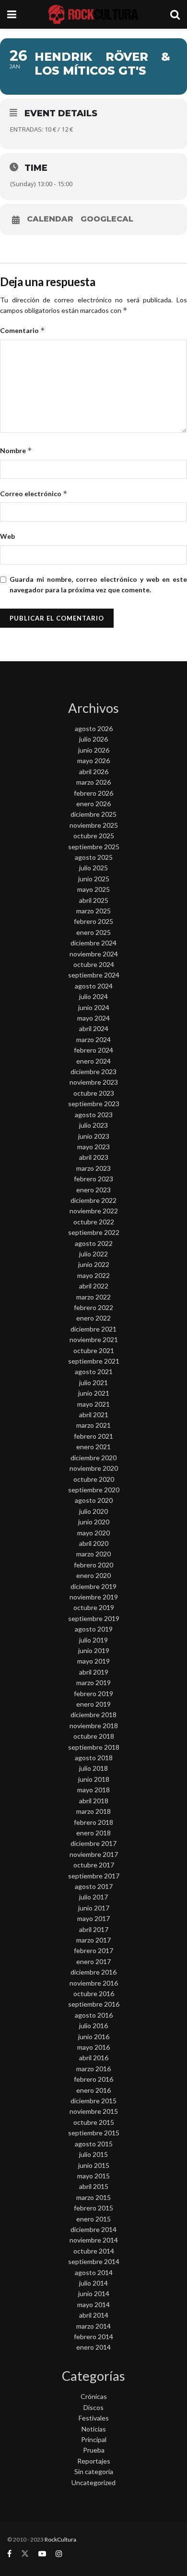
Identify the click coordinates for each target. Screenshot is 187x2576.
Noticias (94, 2429)
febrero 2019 (93, 1693)
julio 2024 (93, 996)
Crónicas (94, 2396)
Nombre (16, 450)
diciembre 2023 (93, 1071)
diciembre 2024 (93, 943)
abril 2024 (94, 1028)
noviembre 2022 (94, 1211)
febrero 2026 (93, 793)
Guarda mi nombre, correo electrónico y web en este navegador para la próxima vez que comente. (98, 584)
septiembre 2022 (94, 1232)
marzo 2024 (93, 1039)
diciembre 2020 (93, 1458)
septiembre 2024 (94, 975)
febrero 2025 (93, 921)
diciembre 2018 (93, 1715)
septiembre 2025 (94, 847)
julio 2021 (93, 1382)
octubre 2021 (94, 1350)
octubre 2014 (94, 2251)
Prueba (94, 2450)
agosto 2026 (94, 728)
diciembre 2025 (93, 814)
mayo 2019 (93, 1661)
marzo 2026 (93, 782)
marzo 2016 (93, 2069)
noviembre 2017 (94, 1854)
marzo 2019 (93, 1682)
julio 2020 (93, 1511)
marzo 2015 (93, 2197)
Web (7, 536)
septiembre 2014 (94, 2261)
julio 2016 (93, 2026)
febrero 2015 (93, 2208)
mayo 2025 (93, 889)
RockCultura (60, 2539)
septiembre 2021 (94, 1361)
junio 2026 (94, 750)
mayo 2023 (93, 1147)
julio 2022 (93, 1254)
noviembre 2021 (94, 1339)
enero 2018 (93, 1833)
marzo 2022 (93, 1297)
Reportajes (94, 2461)
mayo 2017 (93, 1918)
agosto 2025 (94, 857)
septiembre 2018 (94, 1747)
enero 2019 (93, 1704)
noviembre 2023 (94, 1082)
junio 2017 (94, 1908)
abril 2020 (94, 1543)
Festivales (94, 2418)
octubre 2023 (94, 1093)
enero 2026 (93, 804)
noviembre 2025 (94, 825)
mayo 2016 (93, 2047)
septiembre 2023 (94, 1104)
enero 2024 (93, 1061)
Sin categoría (94, 2471)
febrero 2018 (93, 1822)
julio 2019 (93, 1640)
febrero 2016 (93, 2079)
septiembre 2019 (94, 1618)
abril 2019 (94, 1672)
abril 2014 (94, 2315)
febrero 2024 (93, 1050)
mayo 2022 (93, 1275)
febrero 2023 (93, 1179)
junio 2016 (94, 2037)
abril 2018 (94, 1801)
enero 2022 (93, 1318)
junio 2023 (94, 1136)
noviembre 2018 (94, 1726)
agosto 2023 (94, 1115)
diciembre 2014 (93, 2229)
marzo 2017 (93, 1940)
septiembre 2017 (94, 1876)
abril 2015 (94, 2186)
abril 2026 (94, 772)
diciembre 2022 (93, 1200)
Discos (93, 2407)
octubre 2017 (94, 1865)
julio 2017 (93, 1897)
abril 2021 (94, 1415)
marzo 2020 (93, 1554)
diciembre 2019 (93, 1586)
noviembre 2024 (94, 954)
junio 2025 (94, 879)
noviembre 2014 (94, 2240)
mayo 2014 (93, 2304)
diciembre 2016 (93, 1972)
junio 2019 (94, 1650)
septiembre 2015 (94, 2133)
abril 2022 (94, 1286)
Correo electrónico (34, 494)
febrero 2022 (93, 1307)
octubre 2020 (94, 1479)
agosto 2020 (94, 1500)
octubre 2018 (94, 1736)
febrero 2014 (93, 2337)
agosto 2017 (94, 1886)
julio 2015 (93, 2154)
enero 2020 (93, 1575)
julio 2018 (93, 1768)
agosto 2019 (94, 1629)
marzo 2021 (93, 1425)
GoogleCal (107, 219)
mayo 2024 (93, 1018)
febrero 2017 (93, 1950)
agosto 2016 (94, 2015)
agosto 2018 (94, 1758)
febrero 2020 (93, 1565)
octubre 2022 (94, 1222)
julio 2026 (93, 739)
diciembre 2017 (93, 1843)
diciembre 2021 (93, 1329)
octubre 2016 (94, 1993)
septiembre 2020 (94, 1490)
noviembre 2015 (94, 2111)
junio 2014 (94, 2293)
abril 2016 (94, 2058)
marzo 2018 (93, 1811)
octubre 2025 (94, 836)
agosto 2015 (94, 2144)
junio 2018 (94, 1779)
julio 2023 (93, 1125)
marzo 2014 (93, 2326)
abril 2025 (94, 900)
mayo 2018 (93, 1790)
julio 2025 (93, 868)
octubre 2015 (94, 2122)
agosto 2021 (94, 1371)
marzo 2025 (93, 911)
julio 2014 (93, 2283)
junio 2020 (94, 1522)
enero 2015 (93, 2219)
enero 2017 (93, 1961)
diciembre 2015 (93, 2101)
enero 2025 (93, 932)
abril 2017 (94, 1929)
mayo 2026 (93, 761)
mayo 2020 (93, 1533)
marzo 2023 (93, 1168)
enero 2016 (93, 2090)
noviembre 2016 (94, 1983)
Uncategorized (93, 2482)
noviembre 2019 (94, 1597)
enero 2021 (93, 1447)
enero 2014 (93, 2347)
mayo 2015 (93, 2176)
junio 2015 (94, 2165)
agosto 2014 (94, 2272)
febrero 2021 (93, 1436)
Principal (94, 2439)
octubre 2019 (94, 1607)
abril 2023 (94, 1157)
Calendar (50, 219)
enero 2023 (93, 1190)
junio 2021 (94, 1393)
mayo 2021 (93, 1404)
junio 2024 (94, 1007)
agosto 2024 (94, 986)
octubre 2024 (94, 964)
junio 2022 (94, 1264)
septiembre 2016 (94, 2004)
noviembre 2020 (94, 1468)
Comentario (23, 330)
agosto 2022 (94, 1243)
